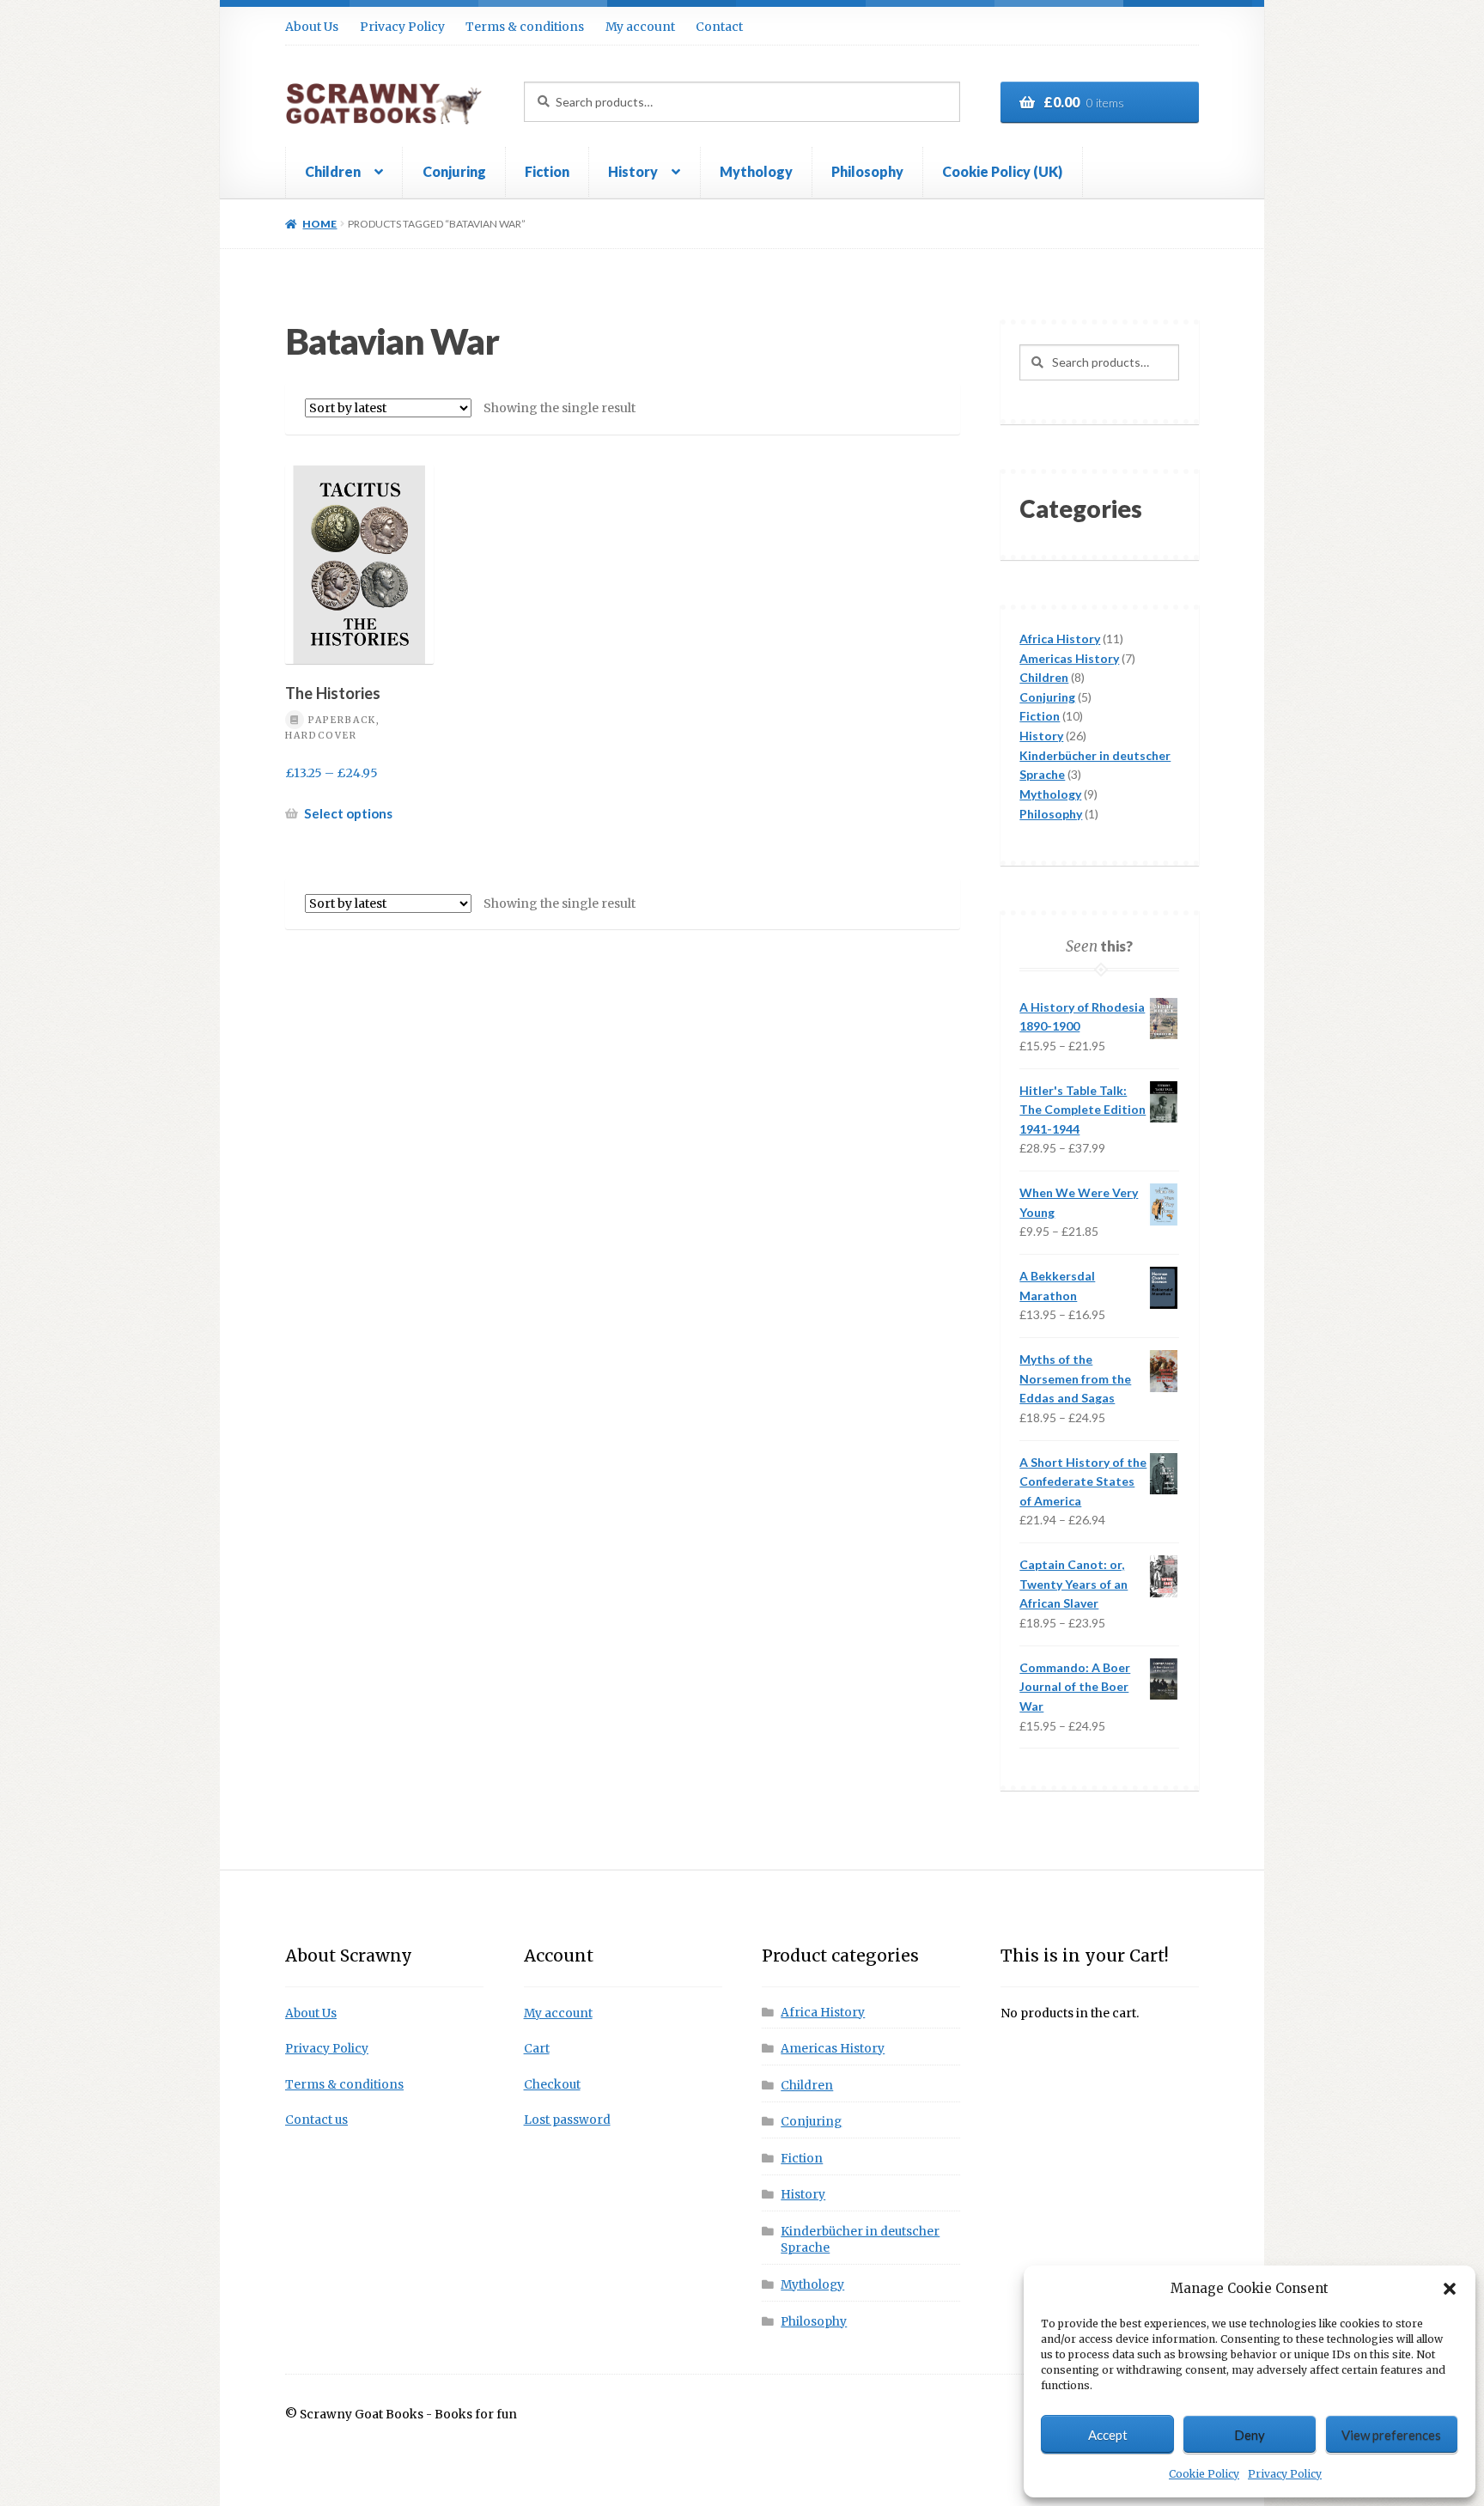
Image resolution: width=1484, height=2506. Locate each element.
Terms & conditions (525, 27)
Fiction (547, 171)
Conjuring (454, 171)
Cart (537, 2049)
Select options (348, 813)
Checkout (552, 2085)
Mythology (756, 171)
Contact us (316, 2120)
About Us (312, 27)
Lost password (567, 2120)
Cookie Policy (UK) (1002, 171)
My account (640, 27)
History (633, 171)
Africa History (823, 2013)
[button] (1450, 2289)
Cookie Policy (1204, 2474)
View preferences (1391, 2435)
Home (319, 224)
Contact (719, 27)
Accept (1108, 2435)
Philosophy (867, 171)
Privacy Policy (1285, 2474)
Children (333, 171)
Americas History (833, 2049)
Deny (1250, 2435)
